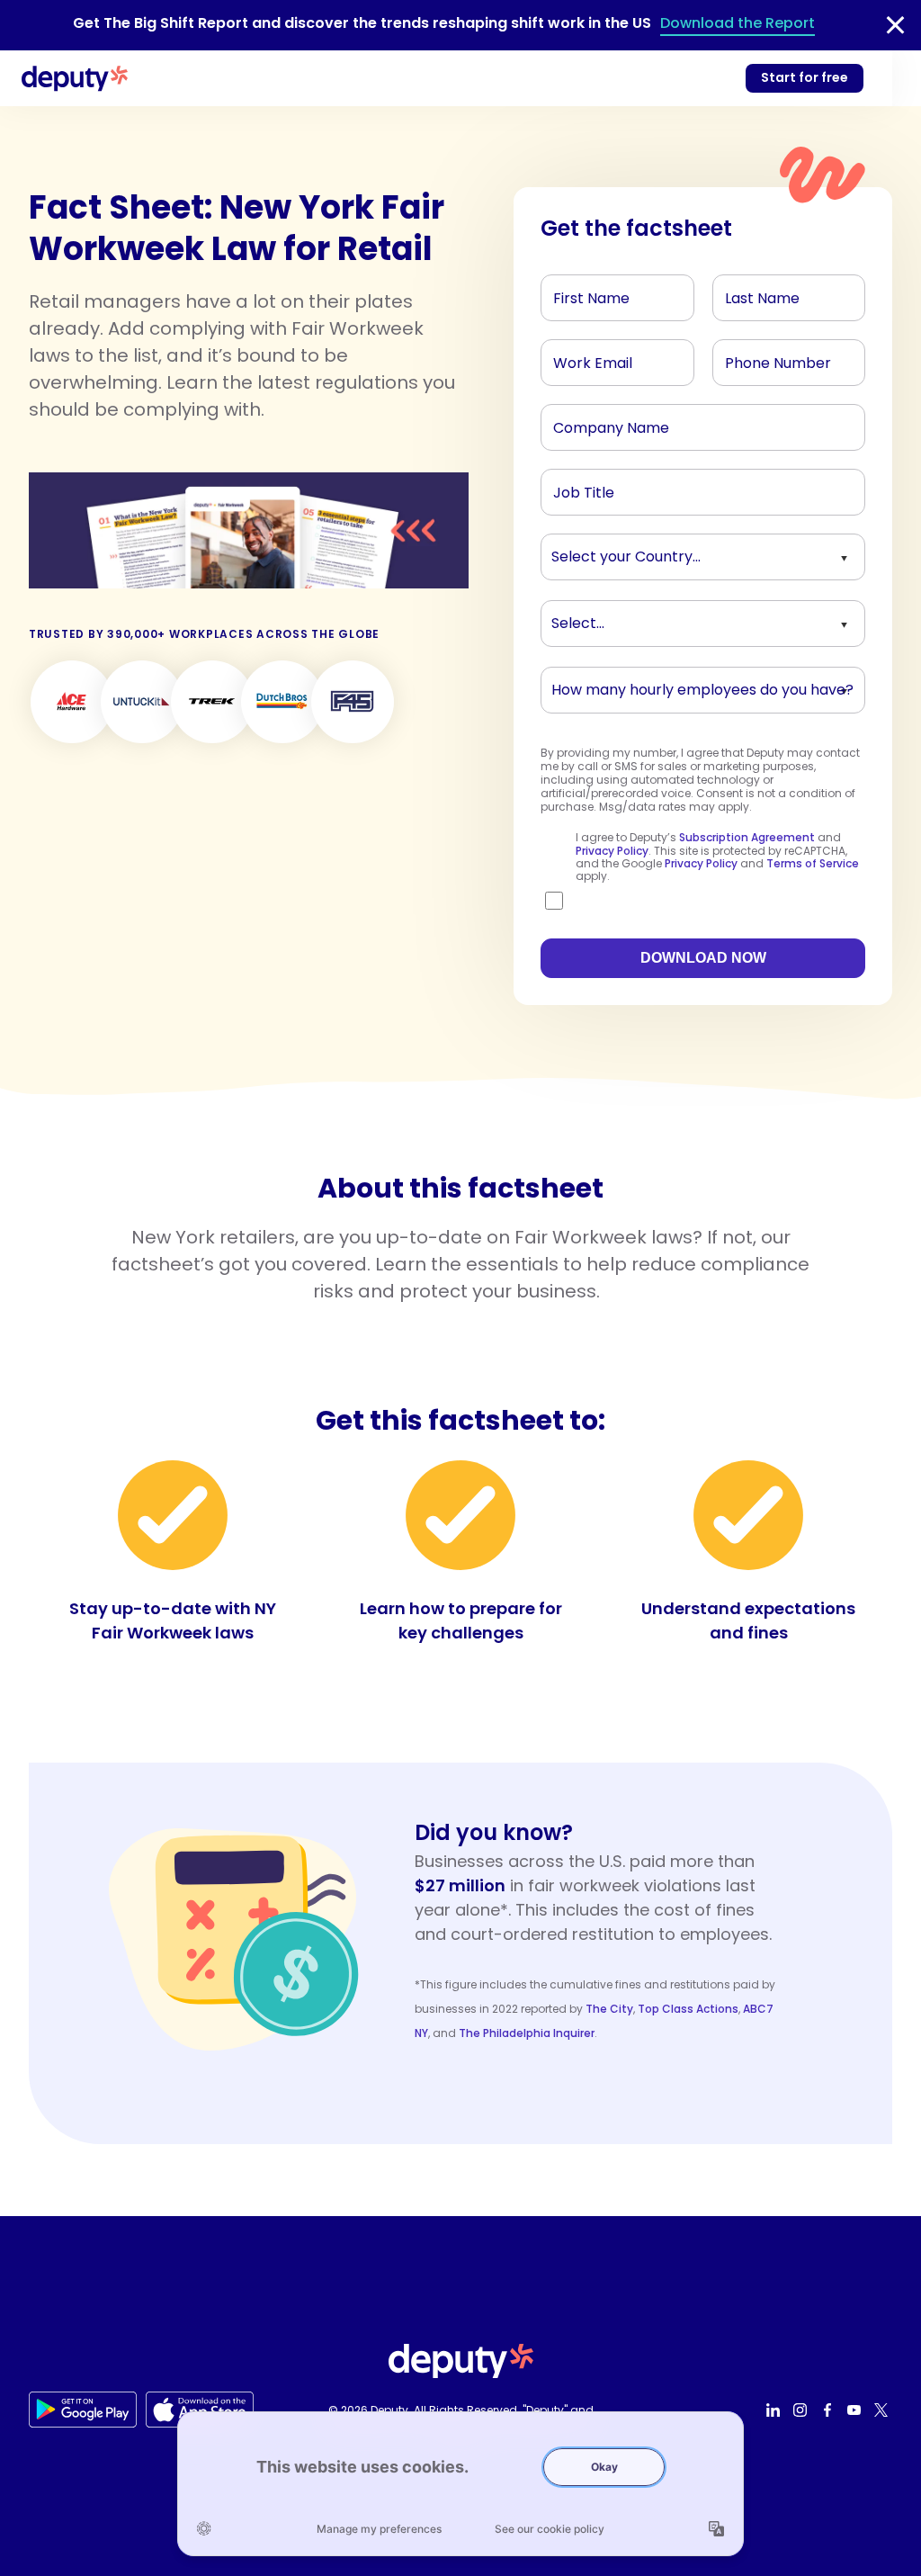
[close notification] (895, 25)
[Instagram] (802, 2410)
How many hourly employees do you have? (674, 686)
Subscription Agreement (747, 837)
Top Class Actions (688, 2009)
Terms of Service (813, 863)
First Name (584, 293)
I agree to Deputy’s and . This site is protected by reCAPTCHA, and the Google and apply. (717, 857)
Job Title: (579, 488)
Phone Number (766, 358)
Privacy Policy (612, 851)
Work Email (585, 358)
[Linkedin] (775, 2410)
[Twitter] (883, 2410)
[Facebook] (829, 2410)
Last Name (756, 293)
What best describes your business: (652, 619)
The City (609, 2009)
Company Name (601, 423)
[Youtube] (856, 2410)
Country (577, 552)
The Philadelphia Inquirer (527, 2033)
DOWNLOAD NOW (703, 958)
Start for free (805, 77)
